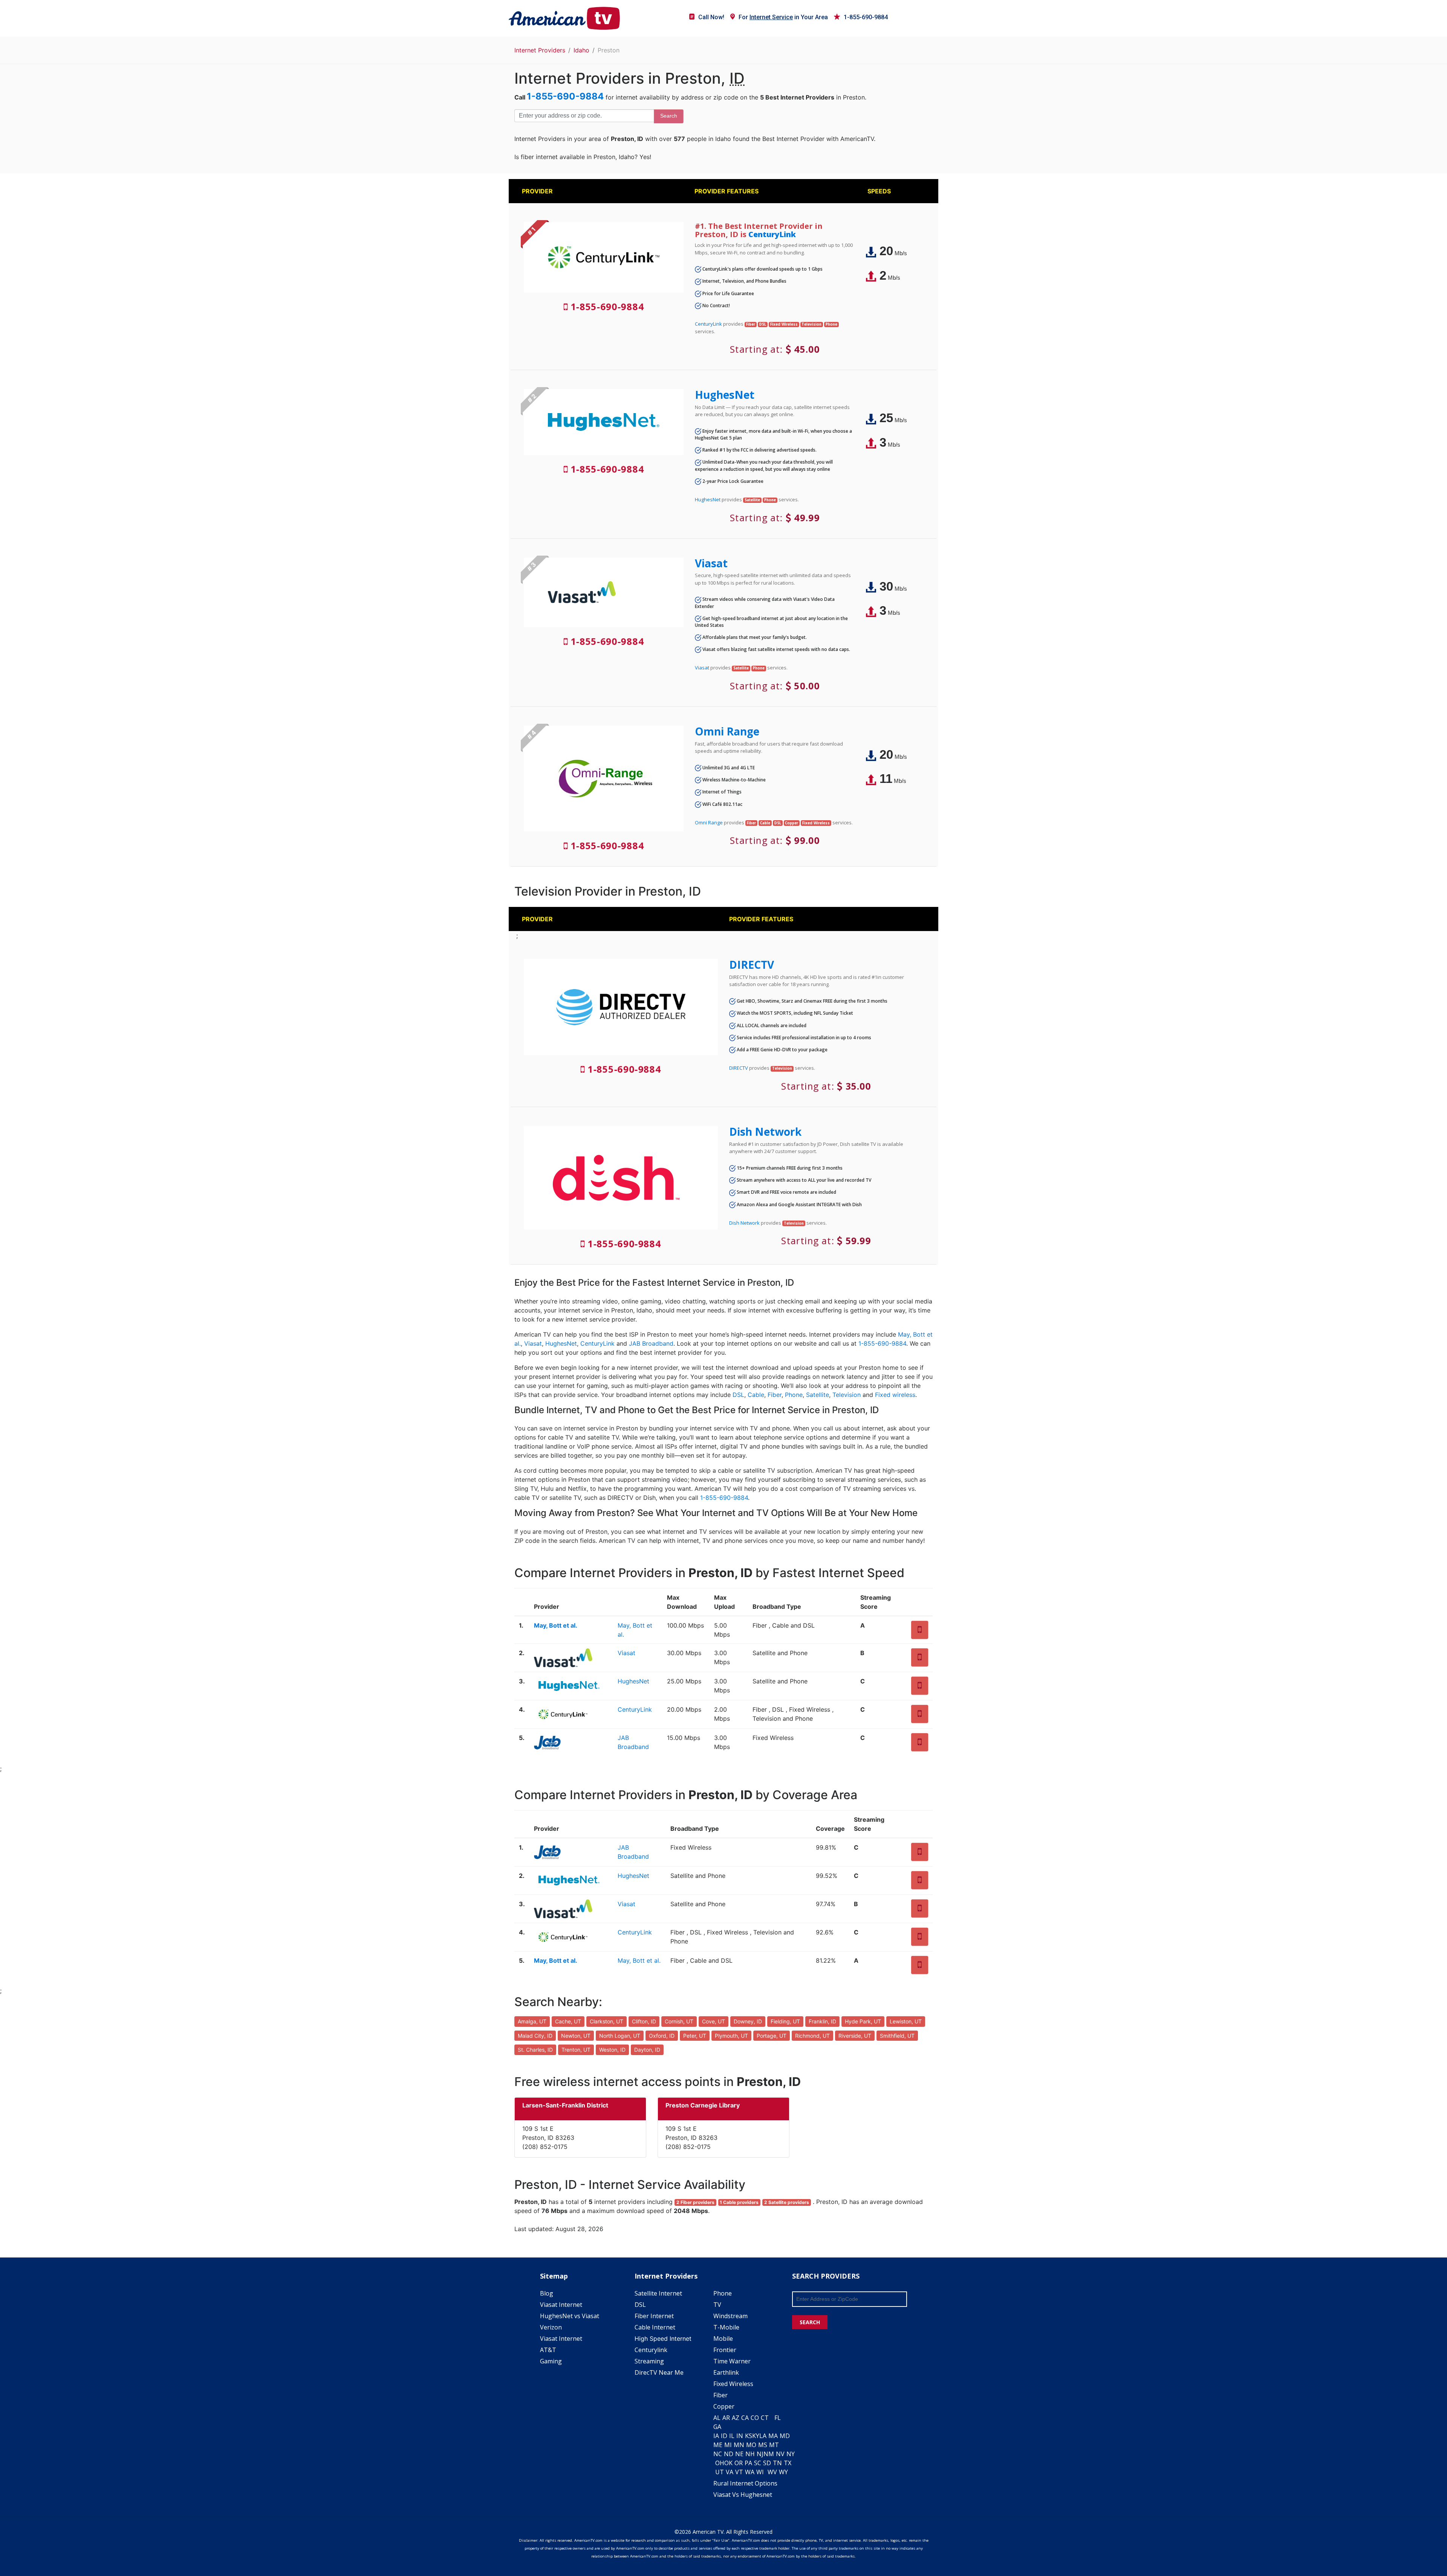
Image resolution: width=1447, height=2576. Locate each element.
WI (760, 2472)
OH (720, 2463)
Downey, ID (748, 2021)
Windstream (730, 2316)
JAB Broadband (651, 1343)
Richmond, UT (812, 2036)
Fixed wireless (895, 1395)
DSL (738, 1395)
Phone (794, 1395)
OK (728, 2463)
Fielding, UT (785, 2021)
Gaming (551, 2361)
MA (773, 2436)
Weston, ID (612, 2050)
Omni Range (727, 731)
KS (749, 2436)
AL (717, 2418)
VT (739, 2472)
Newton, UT (576, 2036)
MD (785, 2436)
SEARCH (810, 2322)
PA (748, 2463)
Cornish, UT (679, 2021)
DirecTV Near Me (659, 2372)
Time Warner (732, 2361)
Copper (724, 2406)
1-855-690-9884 (866, 17)
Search (669, 116)
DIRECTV (752, 965)
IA (716, 2436)
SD (767, 2463)
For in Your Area (783, 17)
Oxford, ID (662, 2036)
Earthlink (726, 2372)
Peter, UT (695, 2036)
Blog (547, 2293)
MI (728, 2445)
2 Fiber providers (695, 2202)
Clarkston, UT (606, 2021)
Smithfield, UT (897, 2036)
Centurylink (651, 2350)
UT (720, 2472)
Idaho (581, 50)
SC (758, 2463)
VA (730, 2472)
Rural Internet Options (745, 2483)
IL (732, 2436)
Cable (756, 1395)
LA (763, 2436)
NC (718, 2454)
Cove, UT (714, 2021)
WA (750, 2472)
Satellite (818, 1395)
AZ (736, 2418)
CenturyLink (772, 234)
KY (756, 2436)
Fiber (775, 1395)
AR (726, 2418)
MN (739, 2445)
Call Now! (711, 17)
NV (780, 2454)
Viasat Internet (561, 2305)
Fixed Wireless (733, 2384)
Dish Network (765, 1132)
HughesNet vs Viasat (570, 2316)
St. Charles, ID (535, 2050)
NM (769, 2454)
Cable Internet (655, 2327)
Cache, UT (568, 2021)
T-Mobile (726, 2327)
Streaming (649, 2361)
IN (740, 2436)
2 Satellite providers (787, 2202)
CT (765, 2418)
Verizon (551, 2327)
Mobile (723, 2339)
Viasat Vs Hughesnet (743, 2495)
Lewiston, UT (906, 2021)
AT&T (548, 2350)
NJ (760, 2454)
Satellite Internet (658, 2293)
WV (772, 2472)
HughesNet (725, 395)
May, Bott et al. (556, 1625)
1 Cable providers (739, 2202)
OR (739, 2463)
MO (751, 2445)
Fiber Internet (654, 2316)
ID (724, 2436)
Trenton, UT (576, 2050)
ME (718, 2445)
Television (847, 1395)
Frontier (725, 2350)
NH (750, 2454)
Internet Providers (540, 50)
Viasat (711, 563)
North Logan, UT (620, 2036)
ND (729, 2454)
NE (739, 2454)
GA (717, 2427)
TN (777, 2463)
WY (783, 2472)
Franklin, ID (822, 2021)
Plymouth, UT (731, 2036)
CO (755, 2418)
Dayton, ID (647, 2050)
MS (763, 2445)
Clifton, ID (644, 2021)
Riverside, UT (855, 2036)
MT (774, 2445)
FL (778, 2418)
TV (717, 2305)
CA (745, 2418)
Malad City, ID (535, 2036)
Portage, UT (772, 2036)
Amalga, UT (532, 2021)
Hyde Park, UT (863, 2021)
